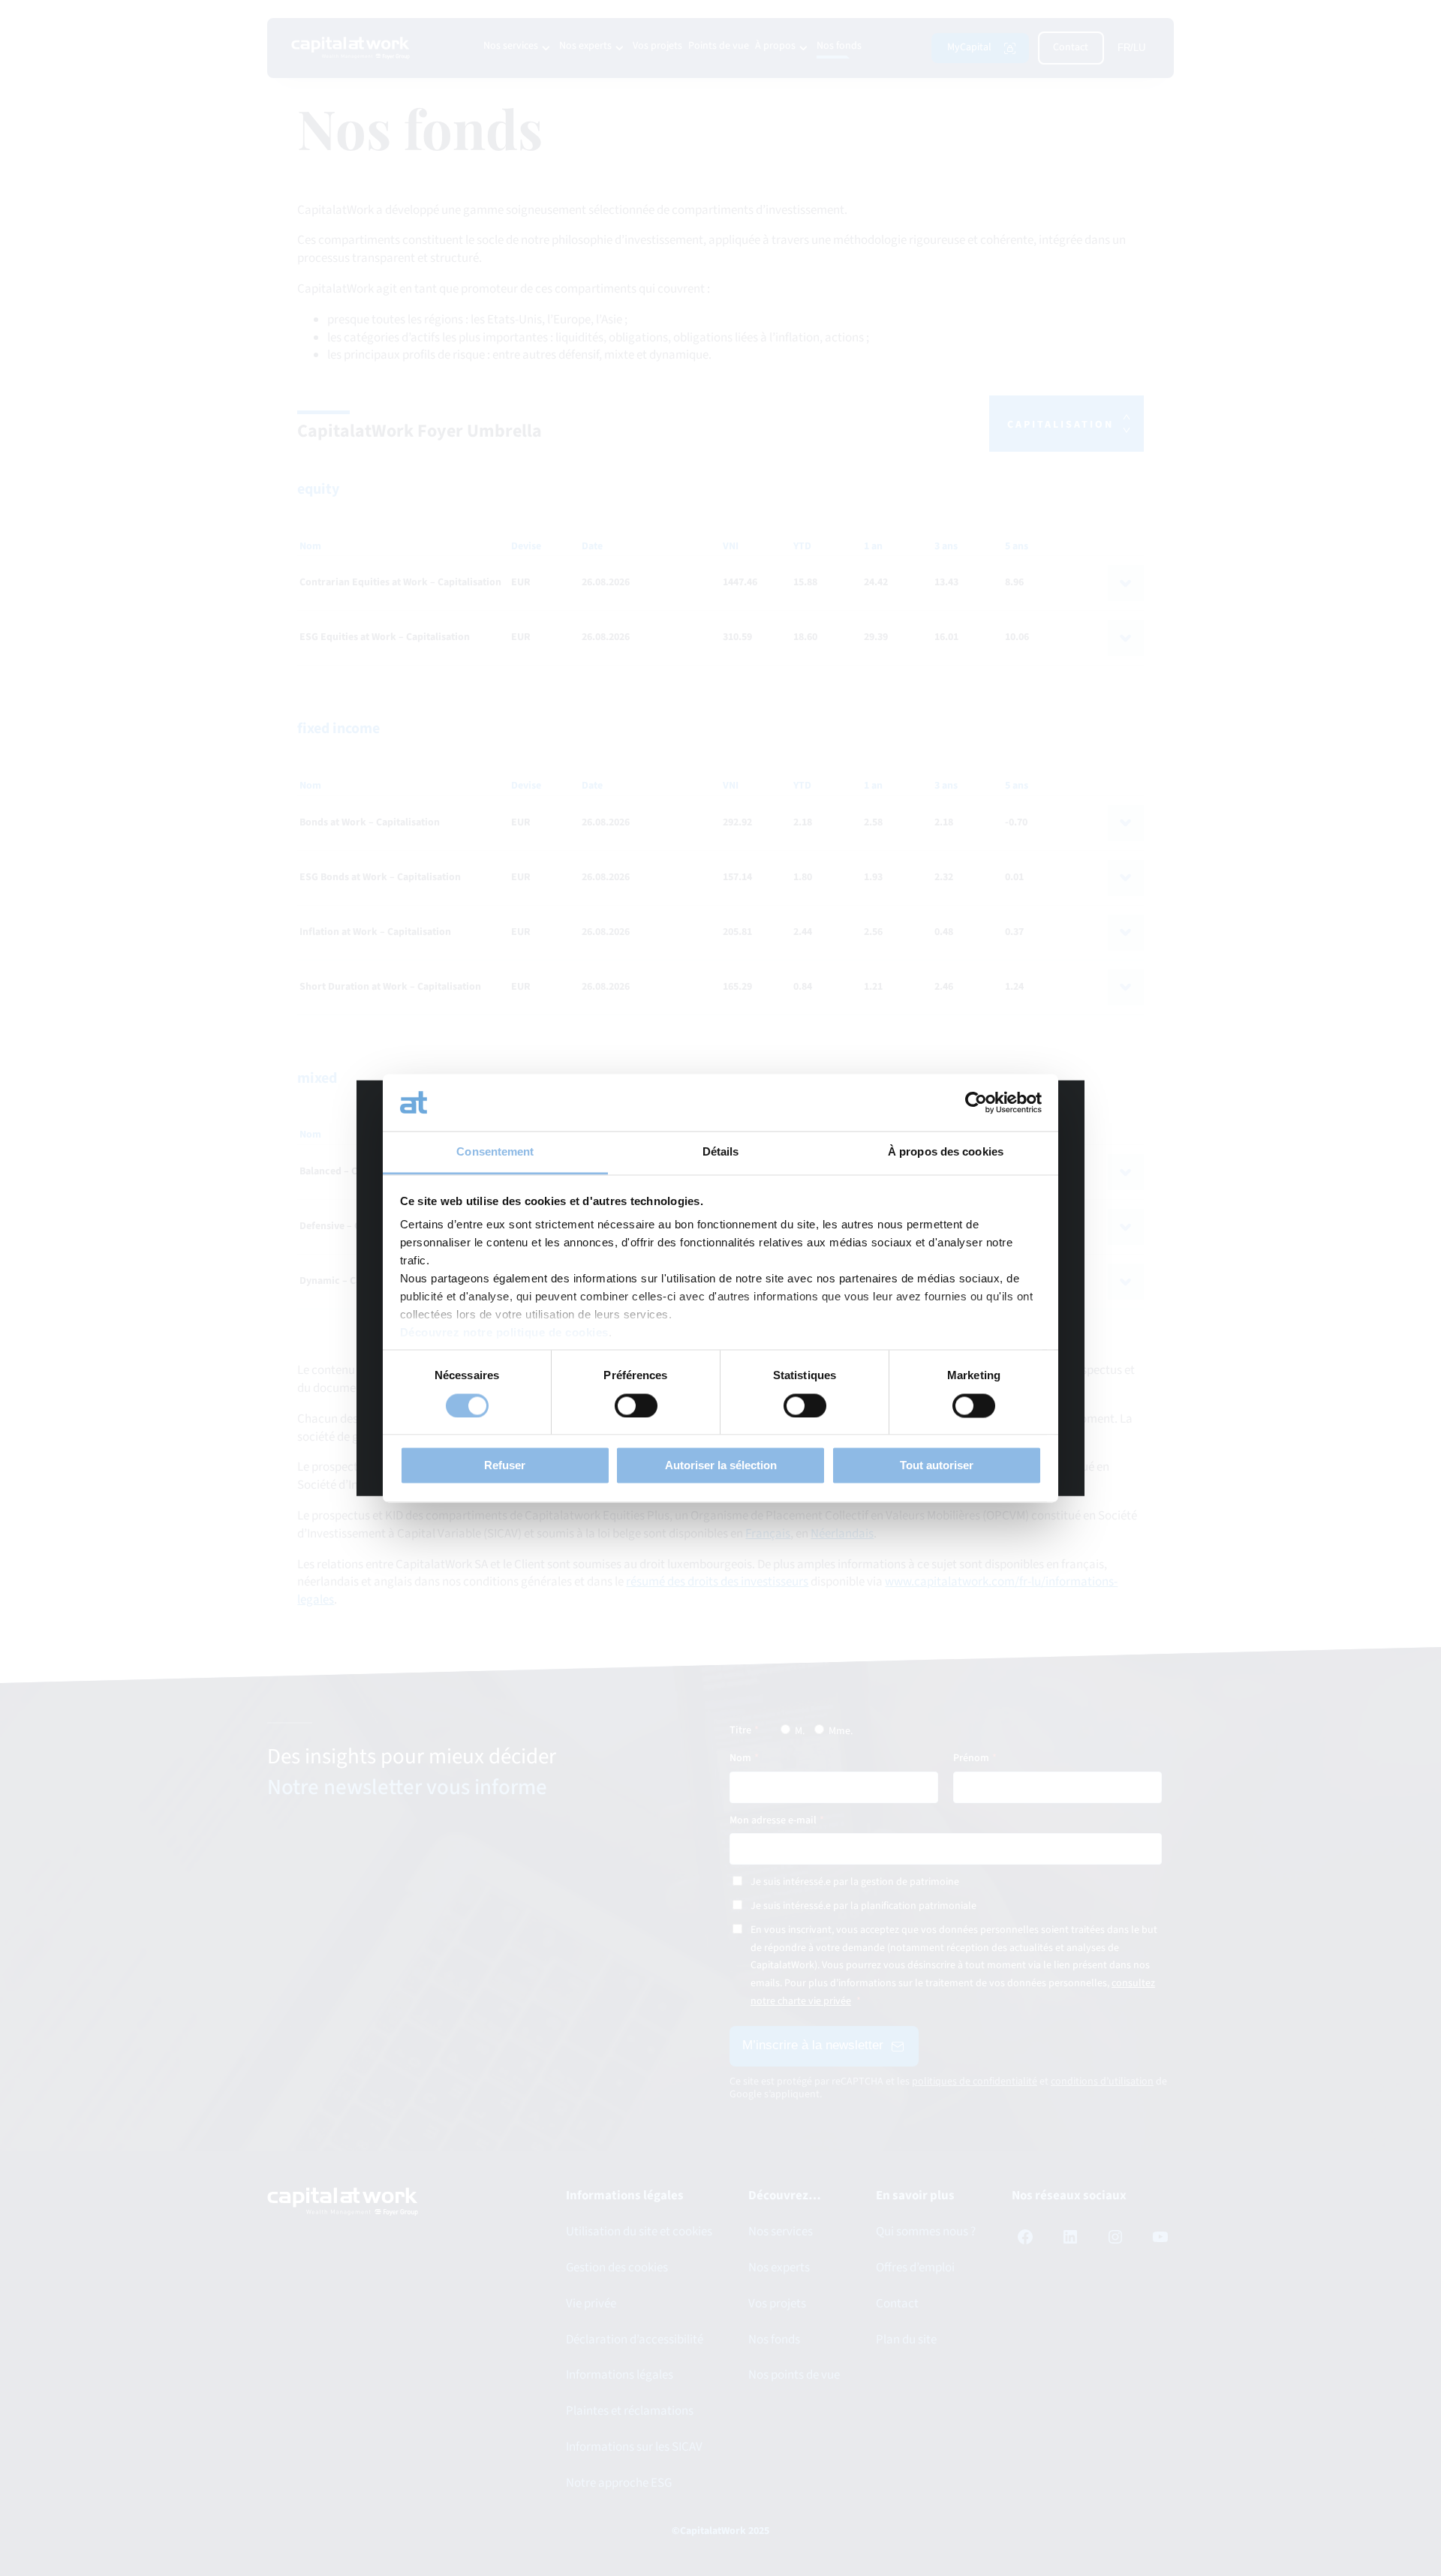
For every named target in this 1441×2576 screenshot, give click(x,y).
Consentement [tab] (495, 1152)
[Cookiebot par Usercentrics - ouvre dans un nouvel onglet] (976, 1102)
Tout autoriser (937, 1466)
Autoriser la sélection (721, 1466)
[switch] (636, 1405)
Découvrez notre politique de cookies (504, 1333)
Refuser (505, 1466)
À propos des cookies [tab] (946, 1152)
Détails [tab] (721, 1152)
